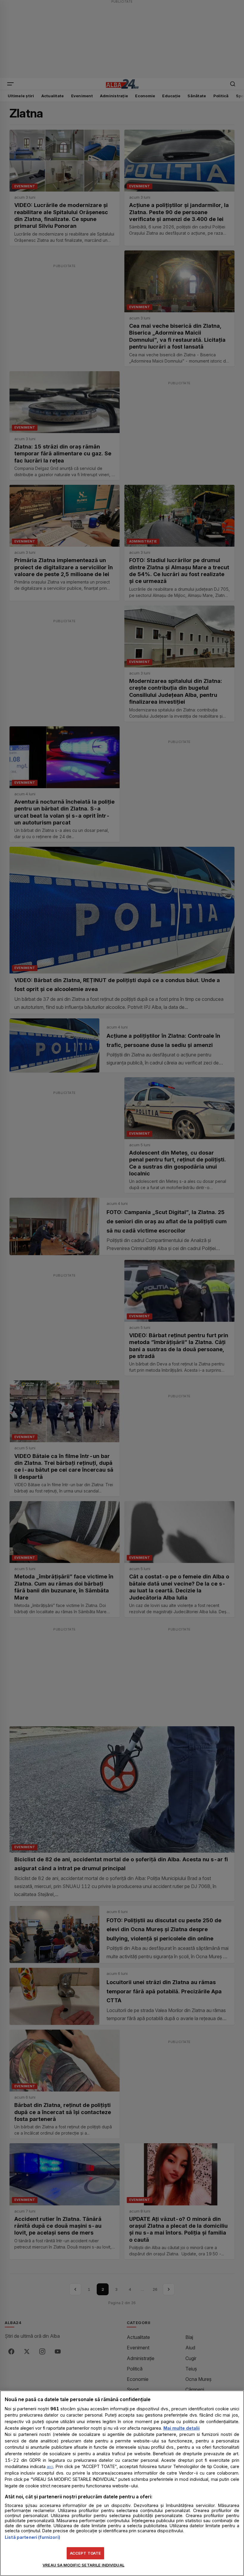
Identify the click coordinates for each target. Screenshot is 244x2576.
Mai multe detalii (182, 2428)
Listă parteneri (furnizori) (32, 2537)
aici (50, 2467)
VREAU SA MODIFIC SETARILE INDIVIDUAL (83, 2565)
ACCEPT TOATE (86, 2553)
